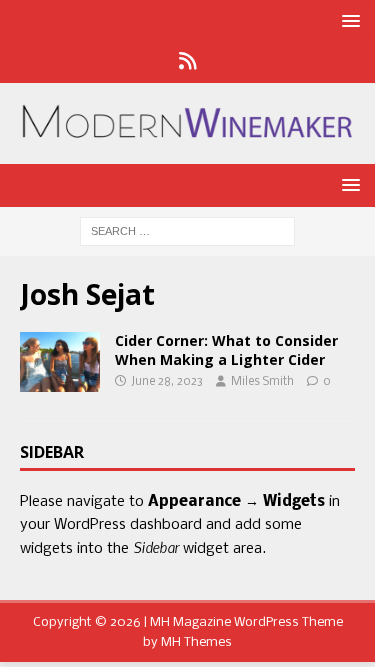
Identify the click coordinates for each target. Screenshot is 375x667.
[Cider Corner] (60, 362)
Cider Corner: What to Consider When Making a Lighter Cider (226, 349)
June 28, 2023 (167, 382)
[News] (187, 63)
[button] (347, 20)
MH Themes (196, 642)
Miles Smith (262, 382)
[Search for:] (187, 232)
